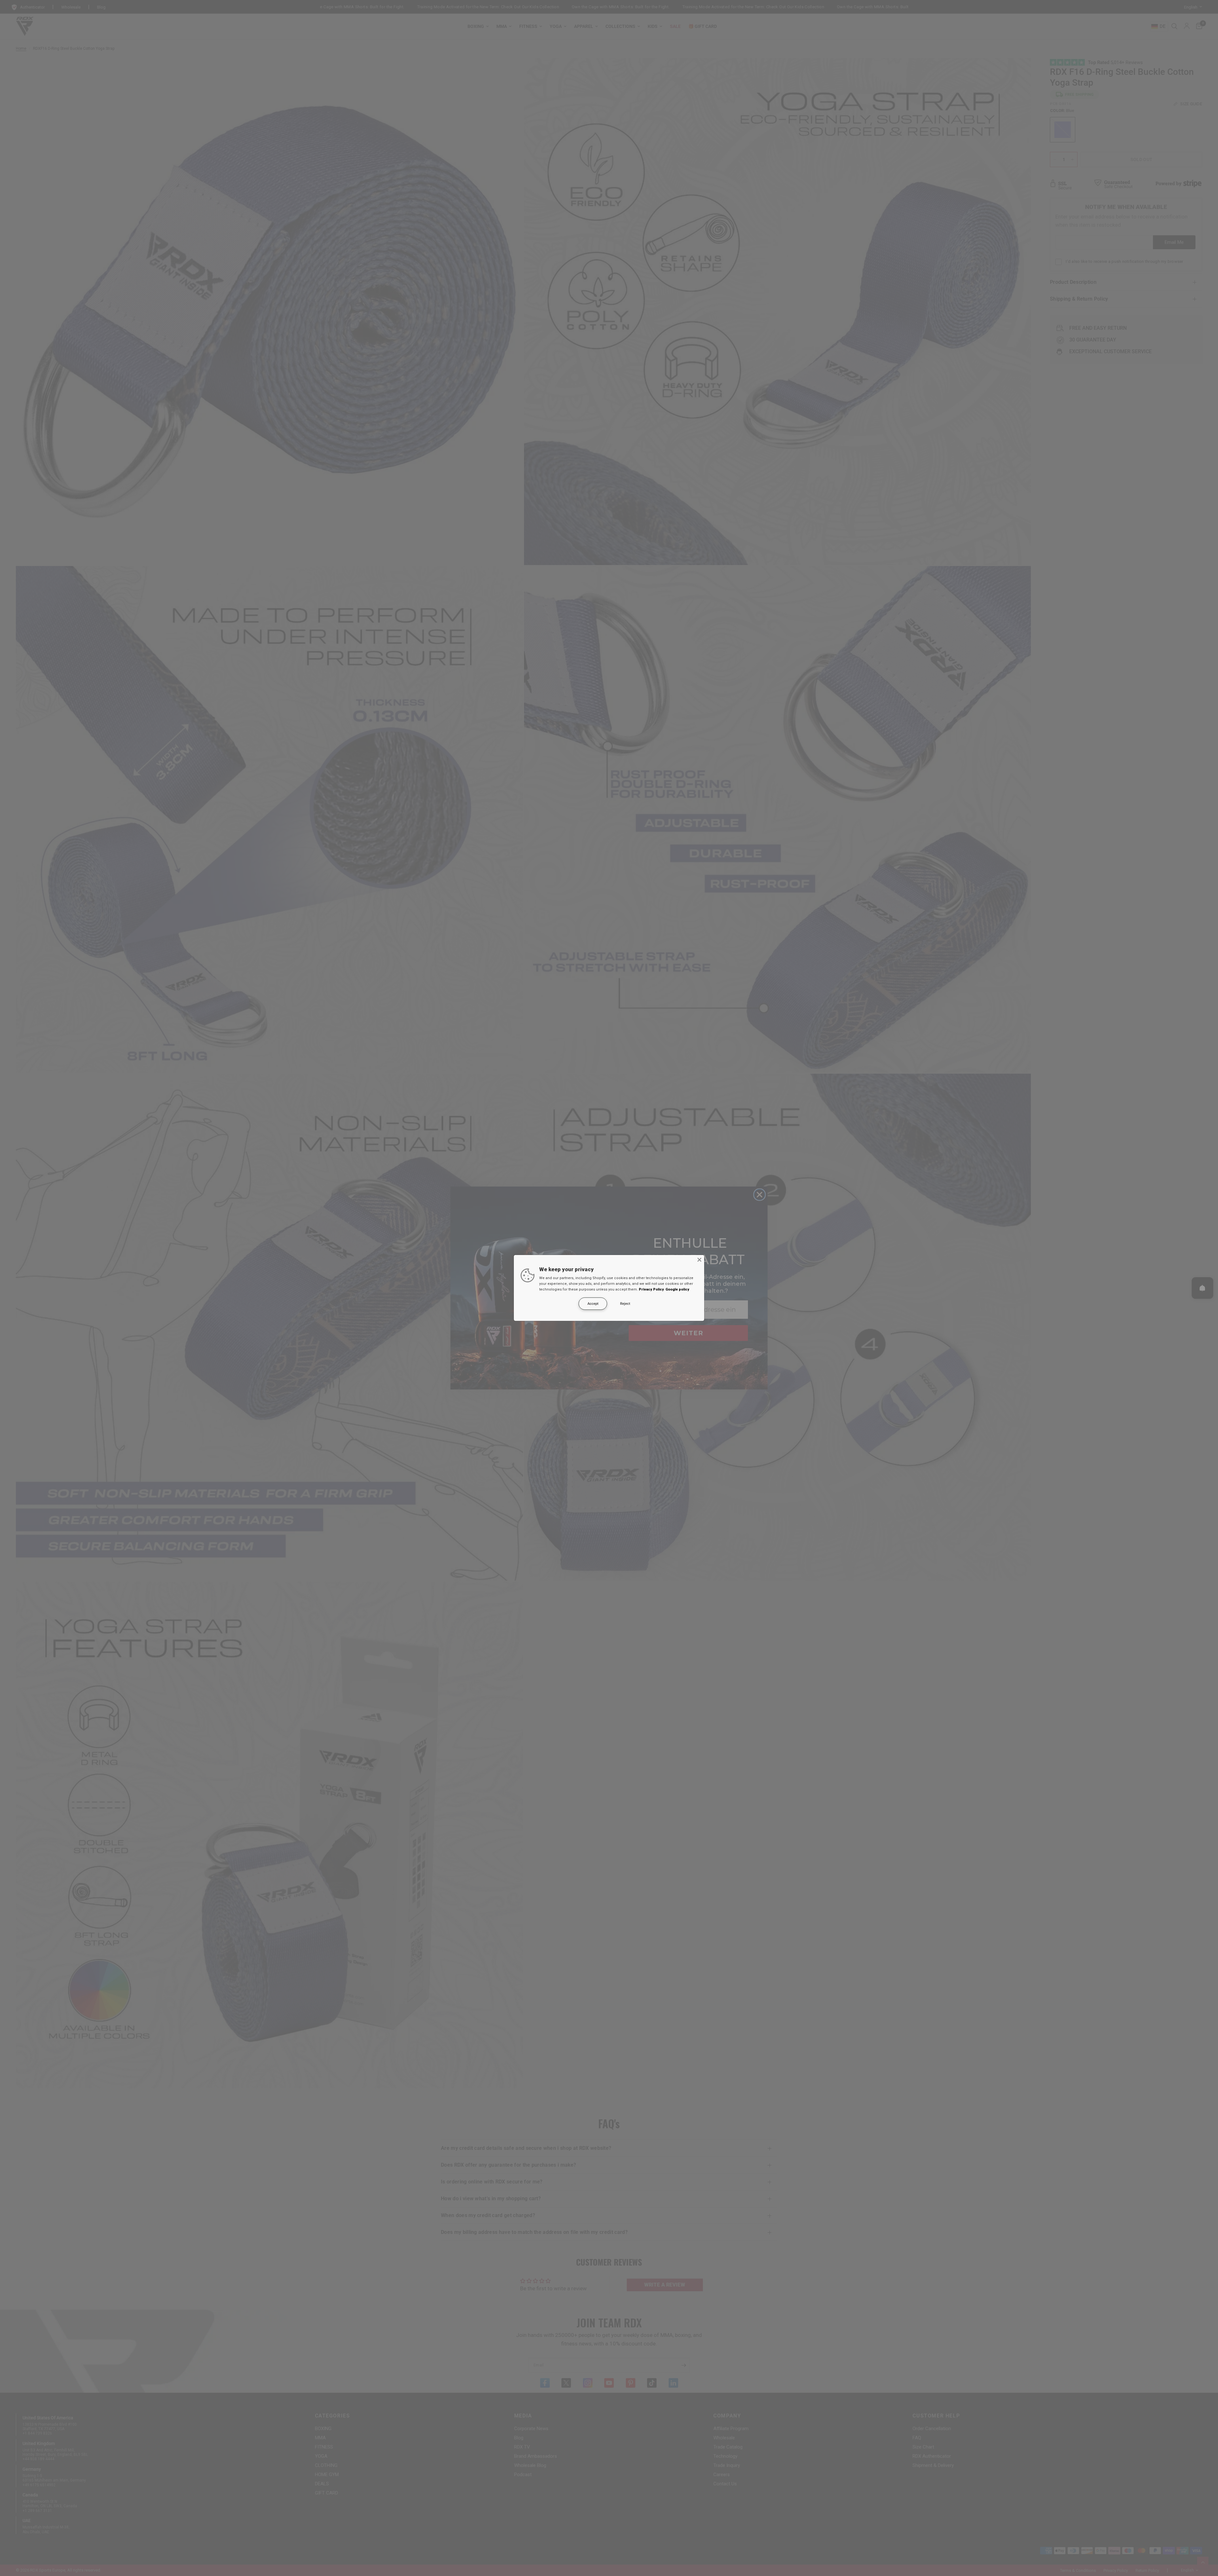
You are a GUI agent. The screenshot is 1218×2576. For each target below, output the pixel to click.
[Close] (699, 1260)
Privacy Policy (651, 1289)
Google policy (677, 1289)
